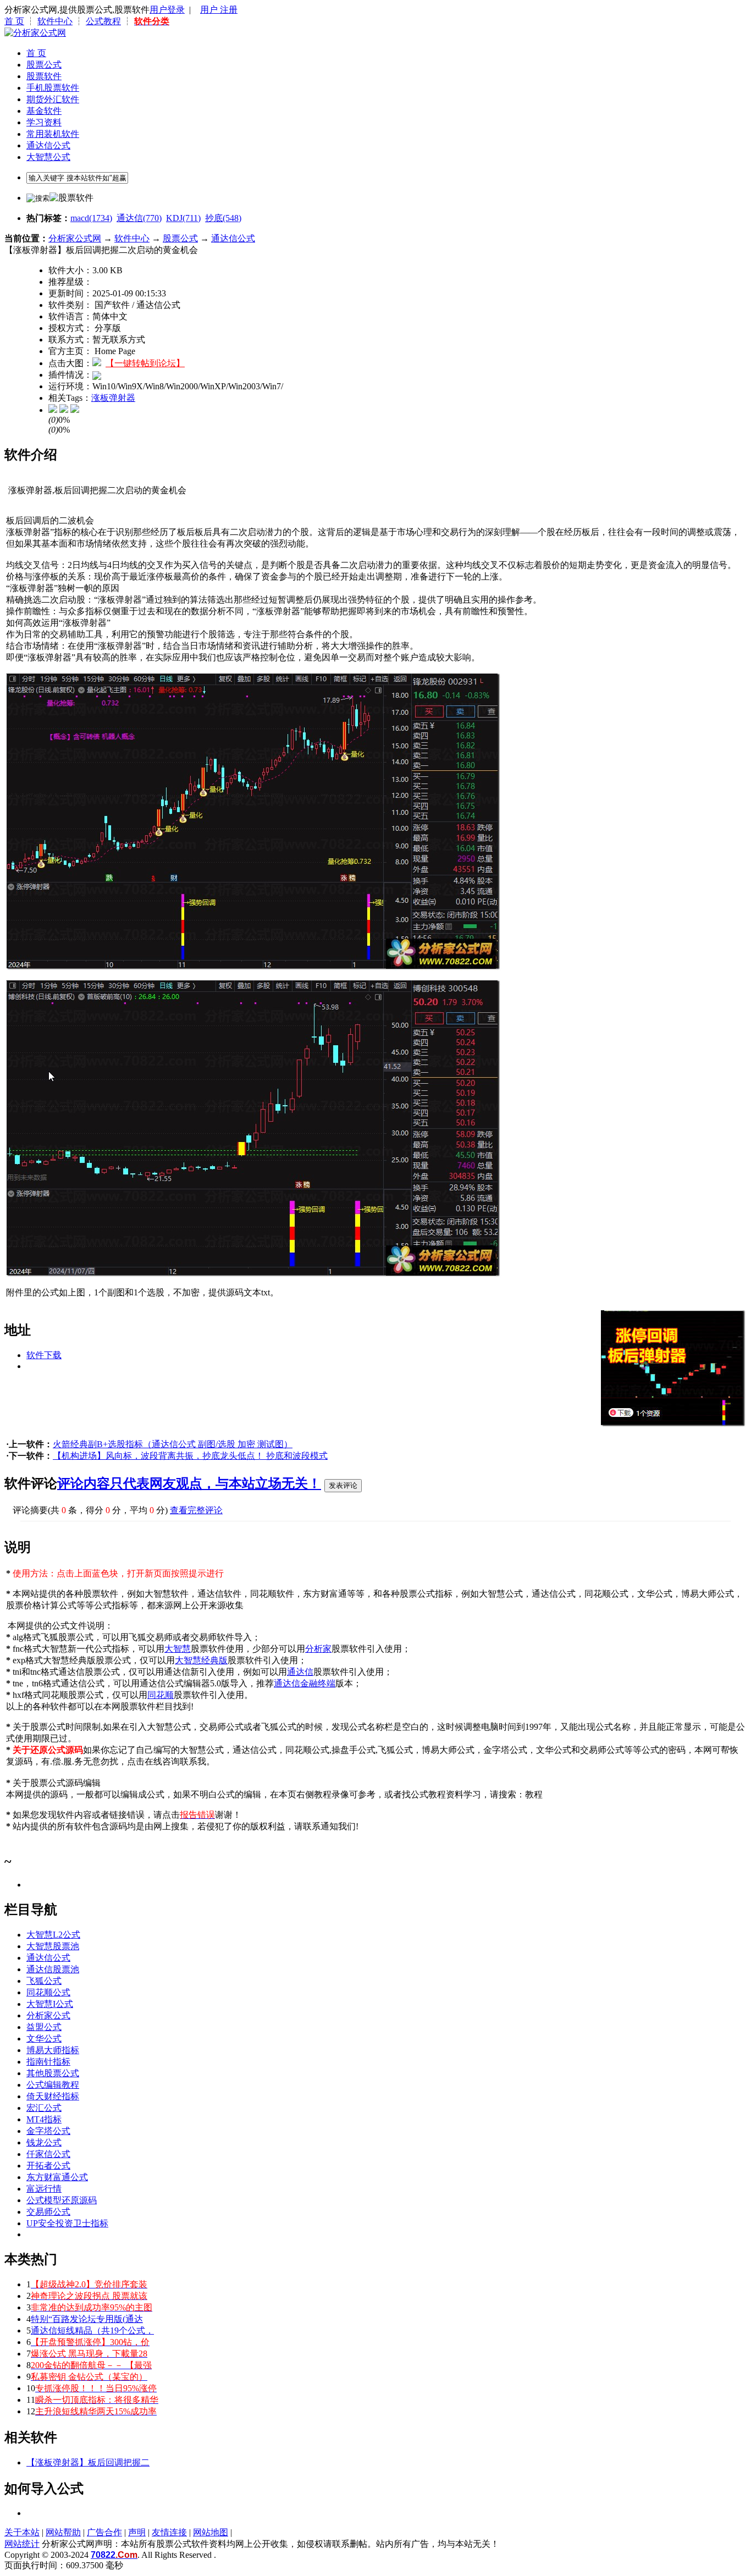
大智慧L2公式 (53, 1935)
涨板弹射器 (113, 398)
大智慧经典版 (201, 1660)
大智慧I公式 (50, 2004)
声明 (137, 2532)
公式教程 (103, 21)
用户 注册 (219, 10)
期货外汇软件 (53, 99)
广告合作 (104, 2532)
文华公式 (44, 2039)
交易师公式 (48, 2212)
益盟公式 (44, 2027)
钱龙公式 (44, 2142)
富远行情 (44, 2189)
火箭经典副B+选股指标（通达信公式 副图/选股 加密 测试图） (173, 1444)
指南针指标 (48, 2062)
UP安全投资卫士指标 (67, 2223)
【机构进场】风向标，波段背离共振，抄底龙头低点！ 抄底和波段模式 (190, 1456)
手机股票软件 (53, 88)
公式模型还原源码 (62, 2200)
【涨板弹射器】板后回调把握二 (88, 2462)
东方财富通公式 (57, 2177)
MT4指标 (44, 2119)
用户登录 (167, 10)
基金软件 (44, 111)
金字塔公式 (48, 2131)
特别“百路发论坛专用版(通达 (87, 2319)
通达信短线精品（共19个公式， (92, 2330)
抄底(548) (223, 218)
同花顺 (161, 1695)
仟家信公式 (48, 2154)
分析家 (318, 1649)
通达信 (300, 1672)
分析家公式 (48, 2015)
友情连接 (169, 2532)
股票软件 (44, 76)
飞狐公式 (44, 1981)
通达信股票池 (53, 1969)
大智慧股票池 (53, 1946)
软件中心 (55, 21)
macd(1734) (91, 218)
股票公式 (44, 65)
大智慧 (178, 1649)
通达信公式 (48, 145)
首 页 (14, 21)
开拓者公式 (48, 2166)
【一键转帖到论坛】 (145, 363)
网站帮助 (63, 2532)
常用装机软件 (53, 134)
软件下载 (44, 1355)
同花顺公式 (48, 1992)
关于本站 (22, 2532)
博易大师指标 (53, 2050)
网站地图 (211, 2532)
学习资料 (44, 122)
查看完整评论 (196, 1510)
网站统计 (22, 2544)
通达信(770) (139, 218)
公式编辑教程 (53, 2085)
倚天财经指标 (53, 2096)
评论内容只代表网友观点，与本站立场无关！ (189, 1483)
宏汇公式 (44, 2108)
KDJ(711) (183, 218)
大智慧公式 (48, 157)
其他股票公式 (53, 2073)
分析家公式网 (75, 238)
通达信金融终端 (305, 1683)
